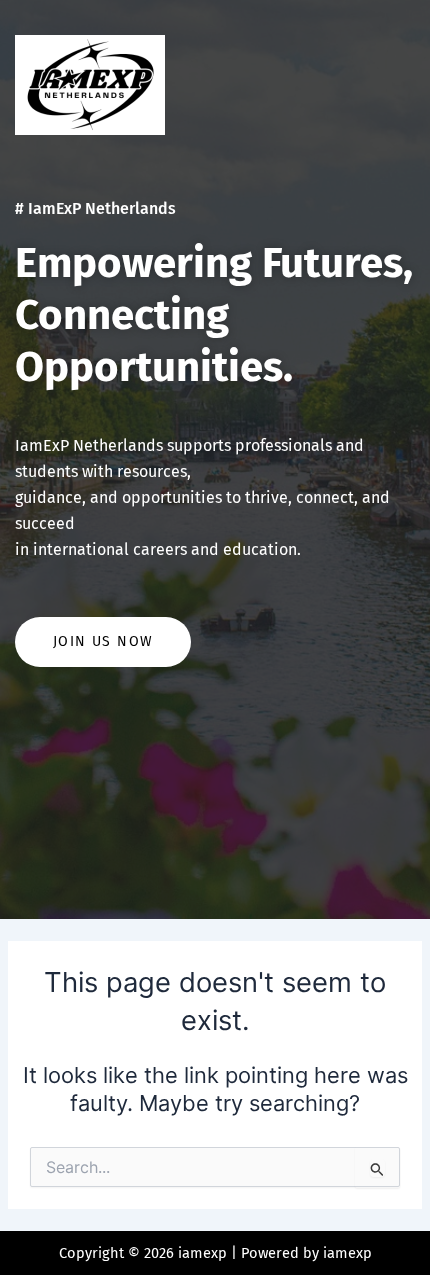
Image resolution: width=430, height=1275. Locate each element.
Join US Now (103, 641)
